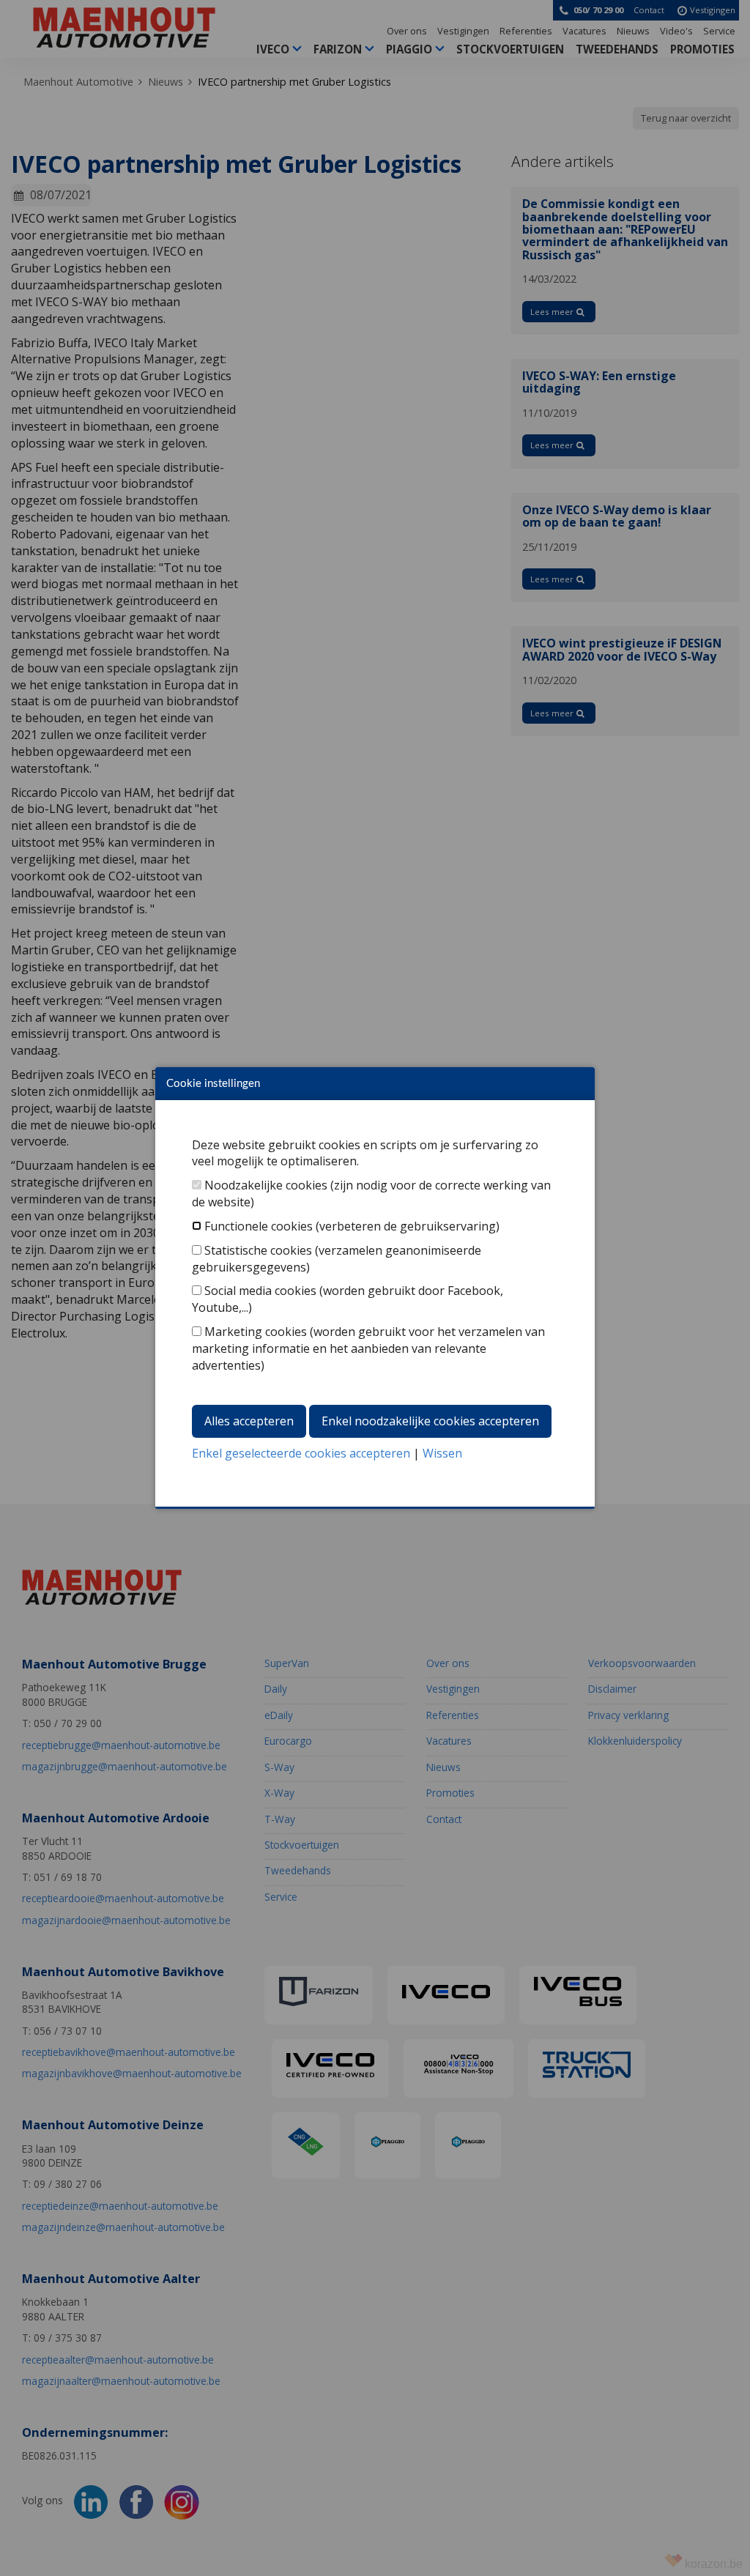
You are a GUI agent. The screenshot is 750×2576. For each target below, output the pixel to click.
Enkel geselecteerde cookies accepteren (301, 1453)
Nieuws (633, 31)
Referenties (526, 31)
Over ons (407, 31)
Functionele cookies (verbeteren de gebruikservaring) (352, 1226)
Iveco (273, 49)
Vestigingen (463, 31)
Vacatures (584, 31)
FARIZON (338, 49)
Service (719, 31)
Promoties (702, 49)
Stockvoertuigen (510, 49)
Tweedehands (617, 49)
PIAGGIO (409, 49)
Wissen (442, 1453)
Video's (676, 31)
